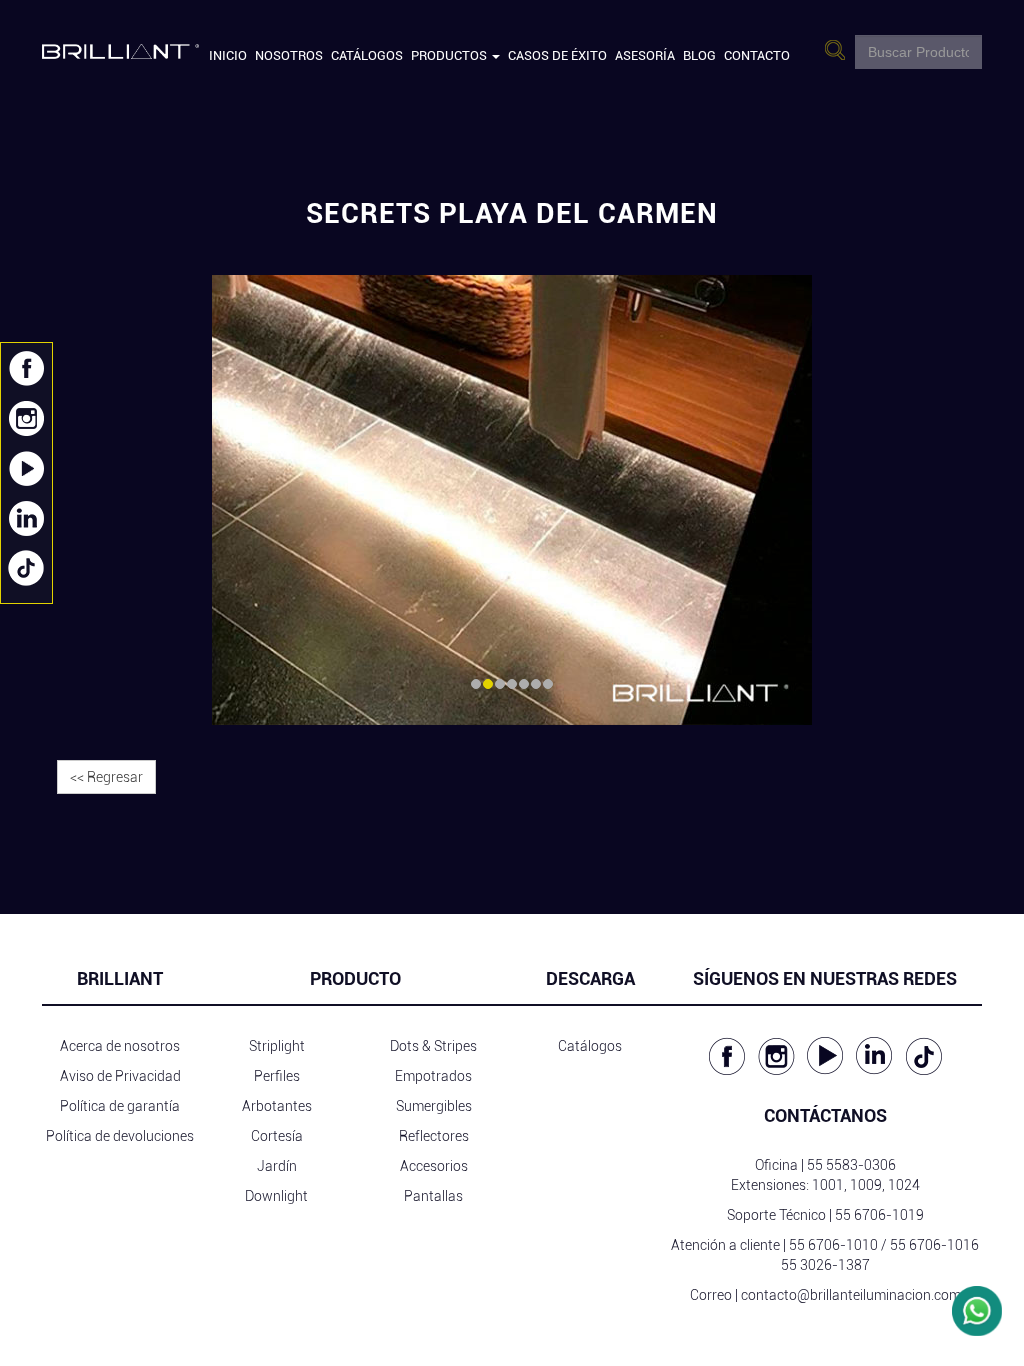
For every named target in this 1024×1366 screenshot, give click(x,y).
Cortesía (277, 1136)
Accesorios (434, 1166)
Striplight (277, 1046)
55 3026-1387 (825, 1265)
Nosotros (289, 55)
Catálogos (367, 55)
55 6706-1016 (934, 1245)
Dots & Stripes (433, 1046)
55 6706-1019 (879, 1215)
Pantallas (433, 1196)
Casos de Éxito (557, 55)
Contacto (757, 55)
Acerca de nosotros (120, 1046)
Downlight (276, 1196)
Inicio (228, 55)
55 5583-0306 (851, 1165)
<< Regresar (106, 777)
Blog (699, 55)
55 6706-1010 (833, 1245)
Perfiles (277, 1076)
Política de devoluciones (120, 1136)
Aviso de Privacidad (120, 1076)
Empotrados (433, 1076)
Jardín (277, 1166)
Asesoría (645, 55)
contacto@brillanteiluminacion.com (851, 1295)
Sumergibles (434, 1106)
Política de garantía (120, 1106)
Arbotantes (277, 1106)
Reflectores (434, 1136)
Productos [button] (450, 55)
